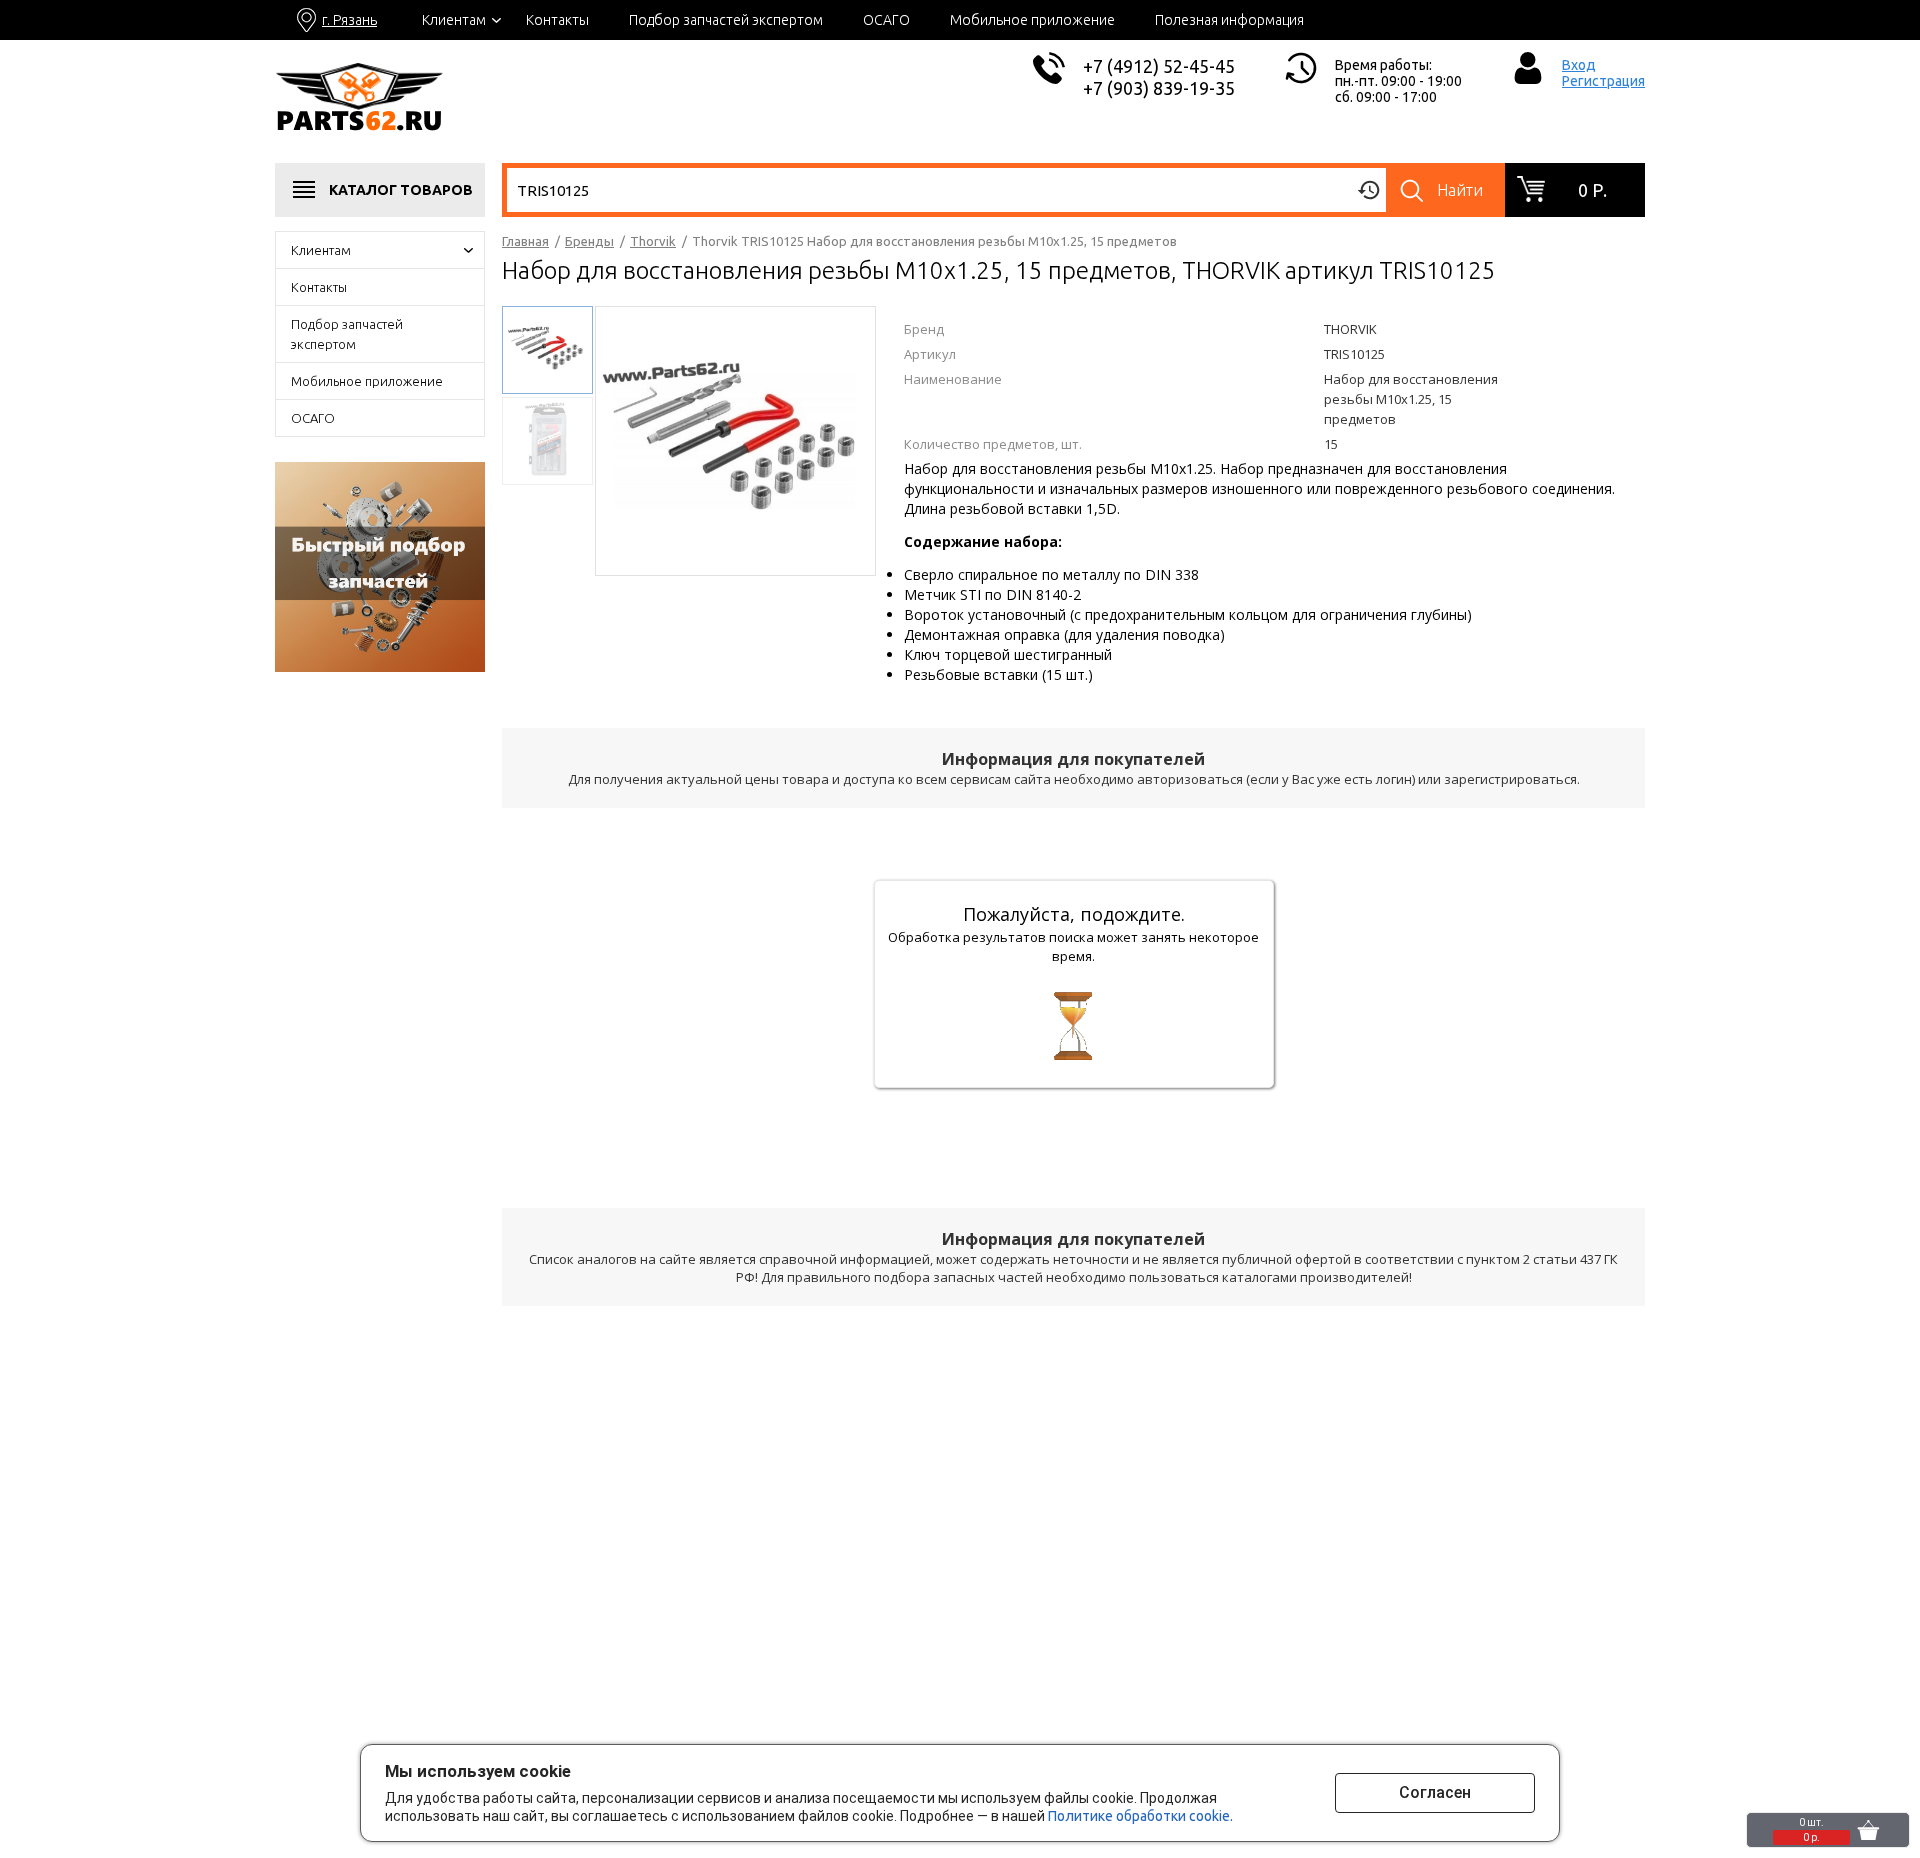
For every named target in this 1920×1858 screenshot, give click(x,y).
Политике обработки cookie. (1140, 1816)
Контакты (557, 20)
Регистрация (1603, 81)
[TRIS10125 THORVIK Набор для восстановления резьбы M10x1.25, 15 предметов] (735, 439)
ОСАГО (886, 20)
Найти (1460, 190)
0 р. (1592, 190)
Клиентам (454, 20)
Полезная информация (1229, 20)
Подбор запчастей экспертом (726, 20)
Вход (1579, 65)
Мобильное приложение (1032, 20)
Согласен (1435, 1792)
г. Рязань (349, 20)
